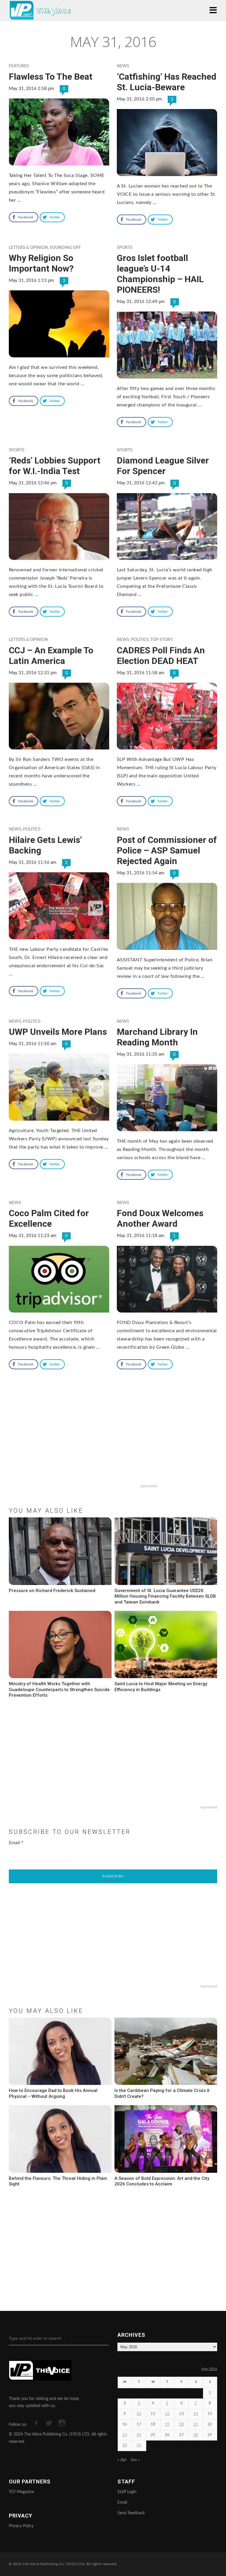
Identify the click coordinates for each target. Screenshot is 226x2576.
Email (16, 1843)
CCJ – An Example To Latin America (51, 656)
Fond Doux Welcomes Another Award (160, 1218)
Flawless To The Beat (51, 77)
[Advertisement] (113, 1444)
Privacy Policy (21, 2526)
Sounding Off (65, 248)
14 (196, 2414)
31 (139, 2445)
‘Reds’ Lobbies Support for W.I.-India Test (55, 466)
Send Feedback (131, 2513)
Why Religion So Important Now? (41, 263)
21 (196, 2424)
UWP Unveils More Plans (58, 1032)
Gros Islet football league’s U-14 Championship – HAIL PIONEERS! (160, 274)
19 (167, 2424)
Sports (125, 248)
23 (125, 2435)
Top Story (162, 640)
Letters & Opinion (28, 248)
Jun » (135, 2460)
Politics (140, 640)
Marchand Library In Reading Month (157, 1037)
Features (19, 66)
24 (139, 2435)
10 (139, 2414)
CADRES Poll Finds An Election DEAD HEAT (161, 656)
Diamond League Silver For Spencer (163, 466)
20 (182, 2424)
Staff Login (127, 2492)
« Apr (122, 2460)
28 (196, 2435)
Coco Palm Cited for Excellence (49, 1218)
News (123, 66)
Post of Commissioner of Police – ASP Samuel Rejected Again (167, 850)
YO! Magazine (21, 2492)
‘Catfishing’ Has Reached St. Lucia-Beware (167, 82)
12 (167, 2414)
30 (125, 2445)
